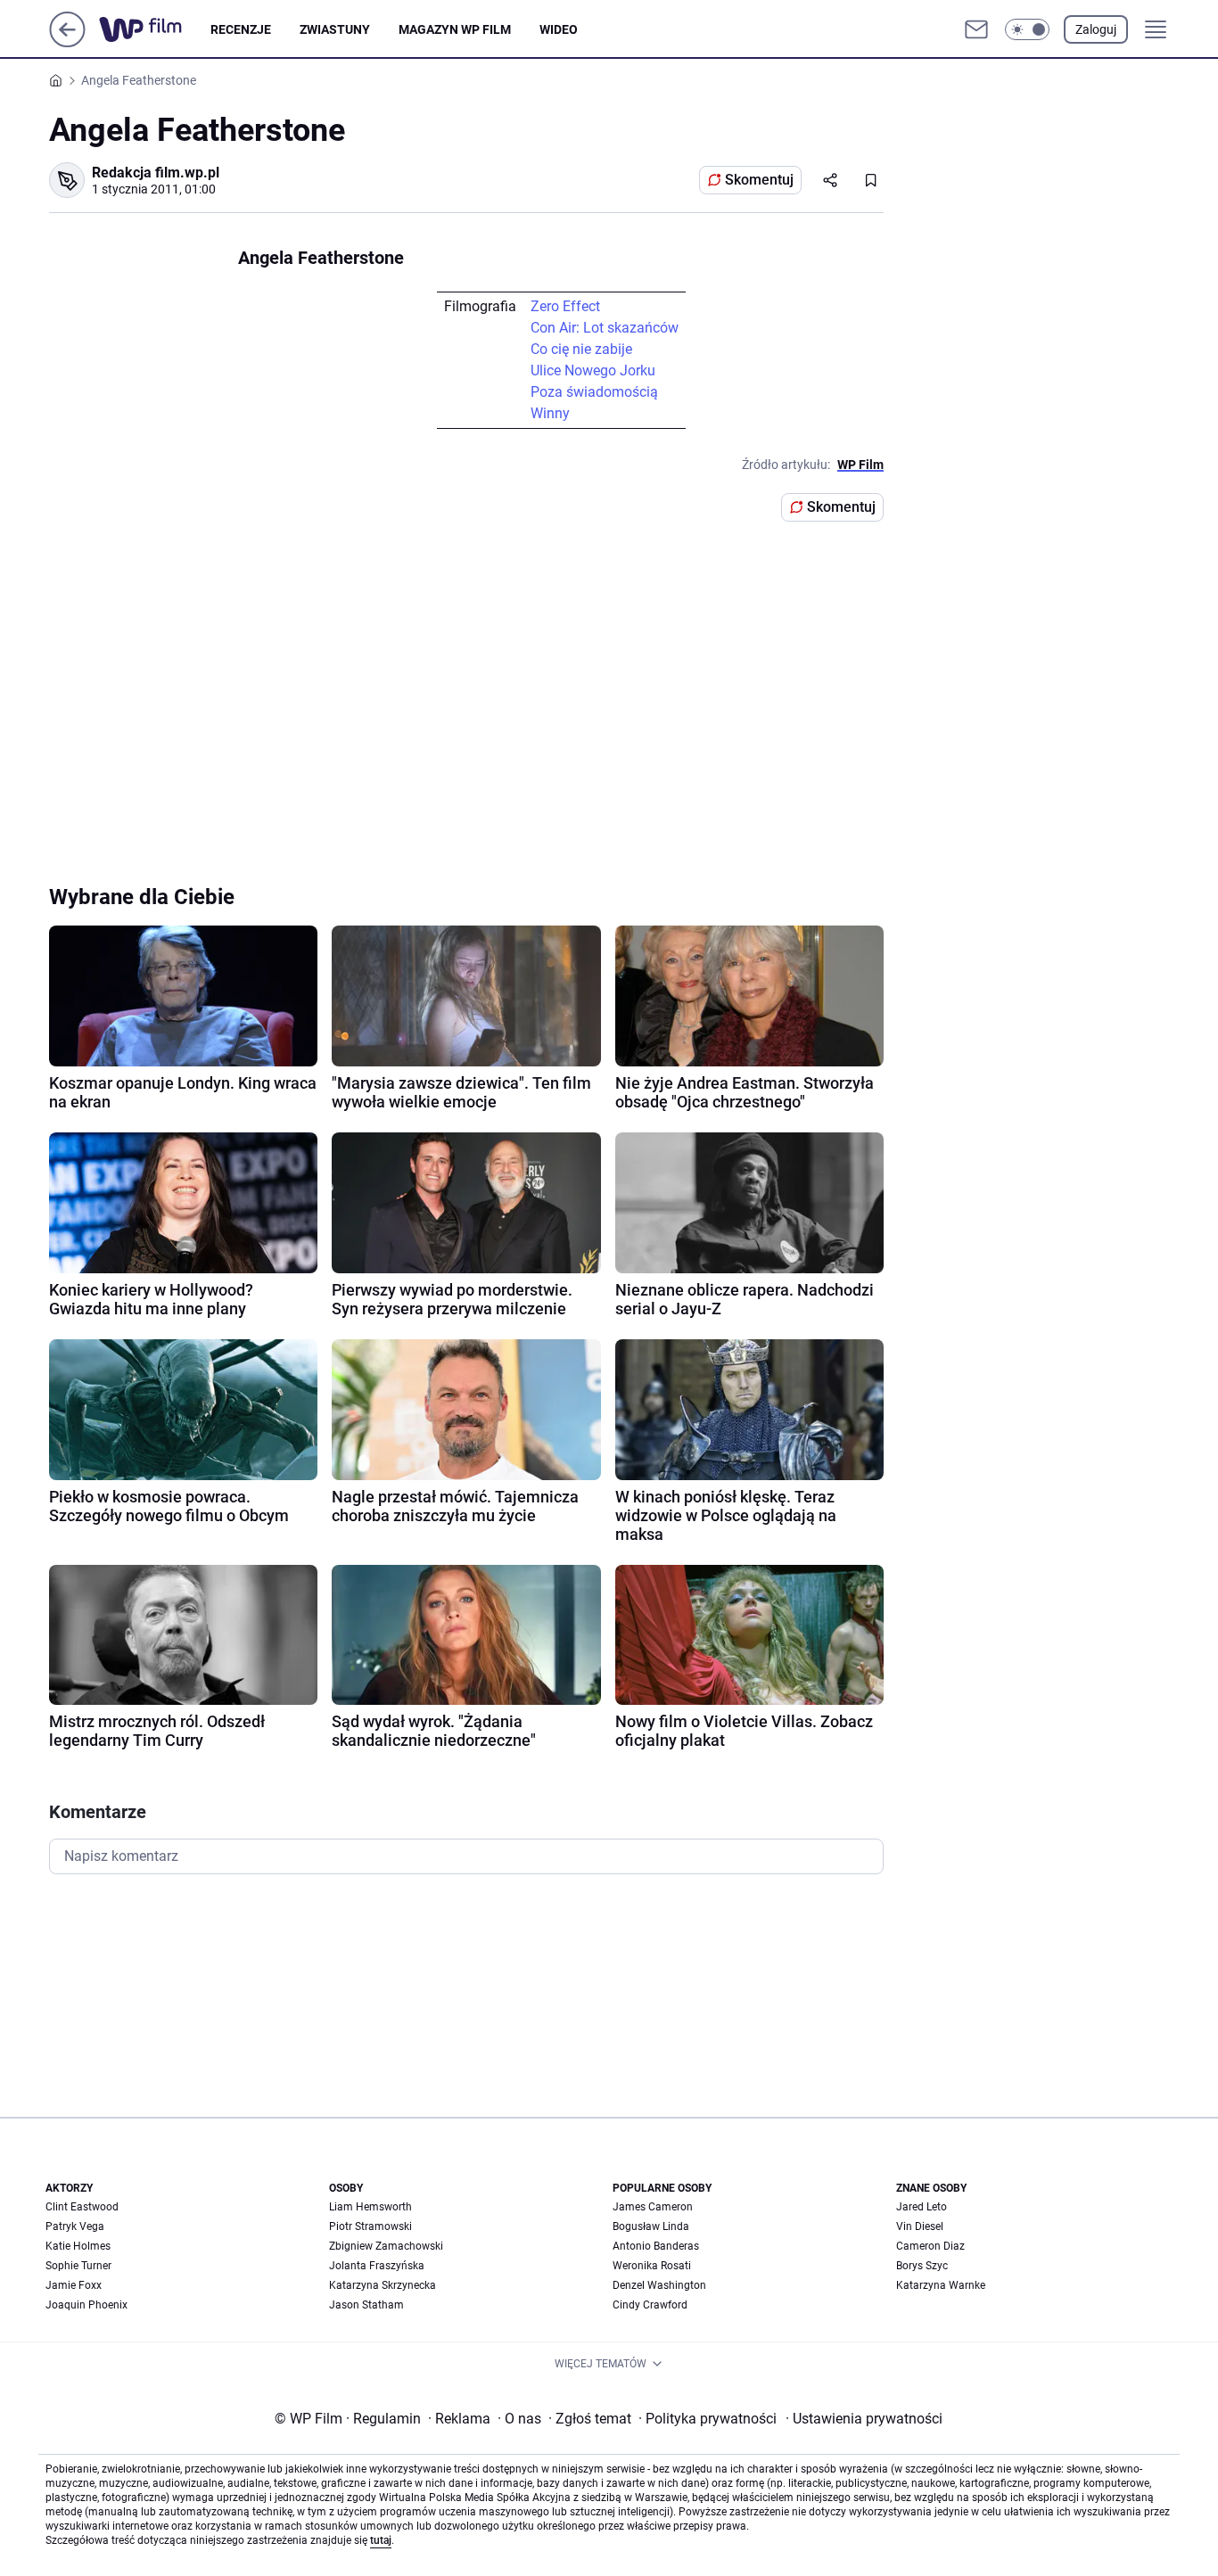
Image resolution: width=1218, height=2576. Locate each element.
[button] (1027, 29)
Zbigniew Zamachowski (386, 2246)
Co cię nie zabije (581, 349)
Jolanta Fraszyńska (377, 2266)
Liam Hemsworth (370, 2207)
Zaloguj (1096, 29)
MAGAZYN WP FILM (455, 29)
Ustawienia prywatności (864, 2419)
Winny (550, 413)
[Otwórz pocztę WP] (976, 29)
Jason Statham (366, 2305)
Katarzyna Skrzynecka (383, 2285)
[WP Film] (155, 29)
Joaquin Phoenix (86, 2305)
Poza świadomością (594, 392)
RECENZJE (241, 29)
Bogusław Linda (651, 2226)
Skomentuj (759, 180)
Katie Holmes (78, 2246)
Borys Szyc (922, 2266)
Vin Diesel (920, 2226)
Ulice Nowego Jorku (593, 370)
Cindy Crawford (650, 2305)
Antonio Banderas (656, 2246)
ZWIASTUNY (335, 29)
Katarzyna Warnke (941, 2285)
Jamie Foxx (74, 2285)
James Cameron (653, 2207)
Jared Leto (922, 2207)
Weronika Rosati (652, 2266)
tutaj (381, 2540)
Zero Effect (565, 306)
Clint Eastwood (82, 2207)
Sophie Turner (78, 2266)
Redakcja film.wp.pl (156, 173)
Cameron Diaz (930, 2246)
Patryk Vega (75, 2226)
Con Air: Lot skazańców (605, 328)
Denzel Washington (659, 2285)
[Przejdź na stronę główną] (67, 42)
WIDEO (559, 29)
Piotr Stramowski (370, 2226)
